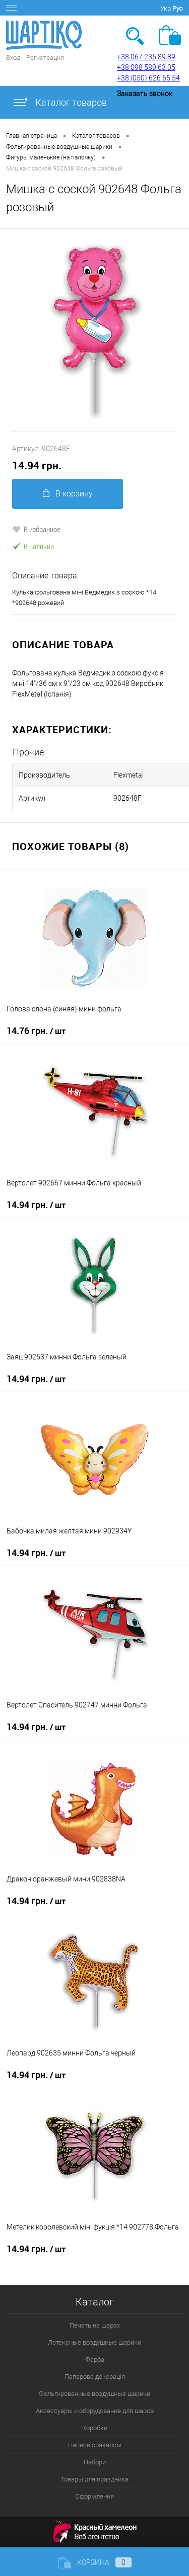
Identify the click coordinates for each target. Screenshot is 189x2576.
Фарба (95, 2359)
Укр (166, 8)
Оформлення (94, 2496)
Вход (13, 58)
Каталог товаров (70, 102)
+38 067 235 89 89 (146, 57)
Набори (95, 2462)
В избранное (42, 529)
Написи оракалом (95, 2445)
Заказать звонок (145, 94)
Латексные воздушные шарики (94, 2342)
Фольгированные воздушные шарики (94, 2394)
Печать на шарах (95, 2325)
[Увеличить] (94, 330)
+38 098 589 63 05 (146, 67)
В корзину (74, 494)
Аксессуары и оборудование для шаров (95, 2411)
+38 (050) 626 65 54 (148, 78)
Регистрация (45, 58)
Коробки (95, 2428)
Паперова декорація (95, 2377)
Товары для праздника (94, 2479)
